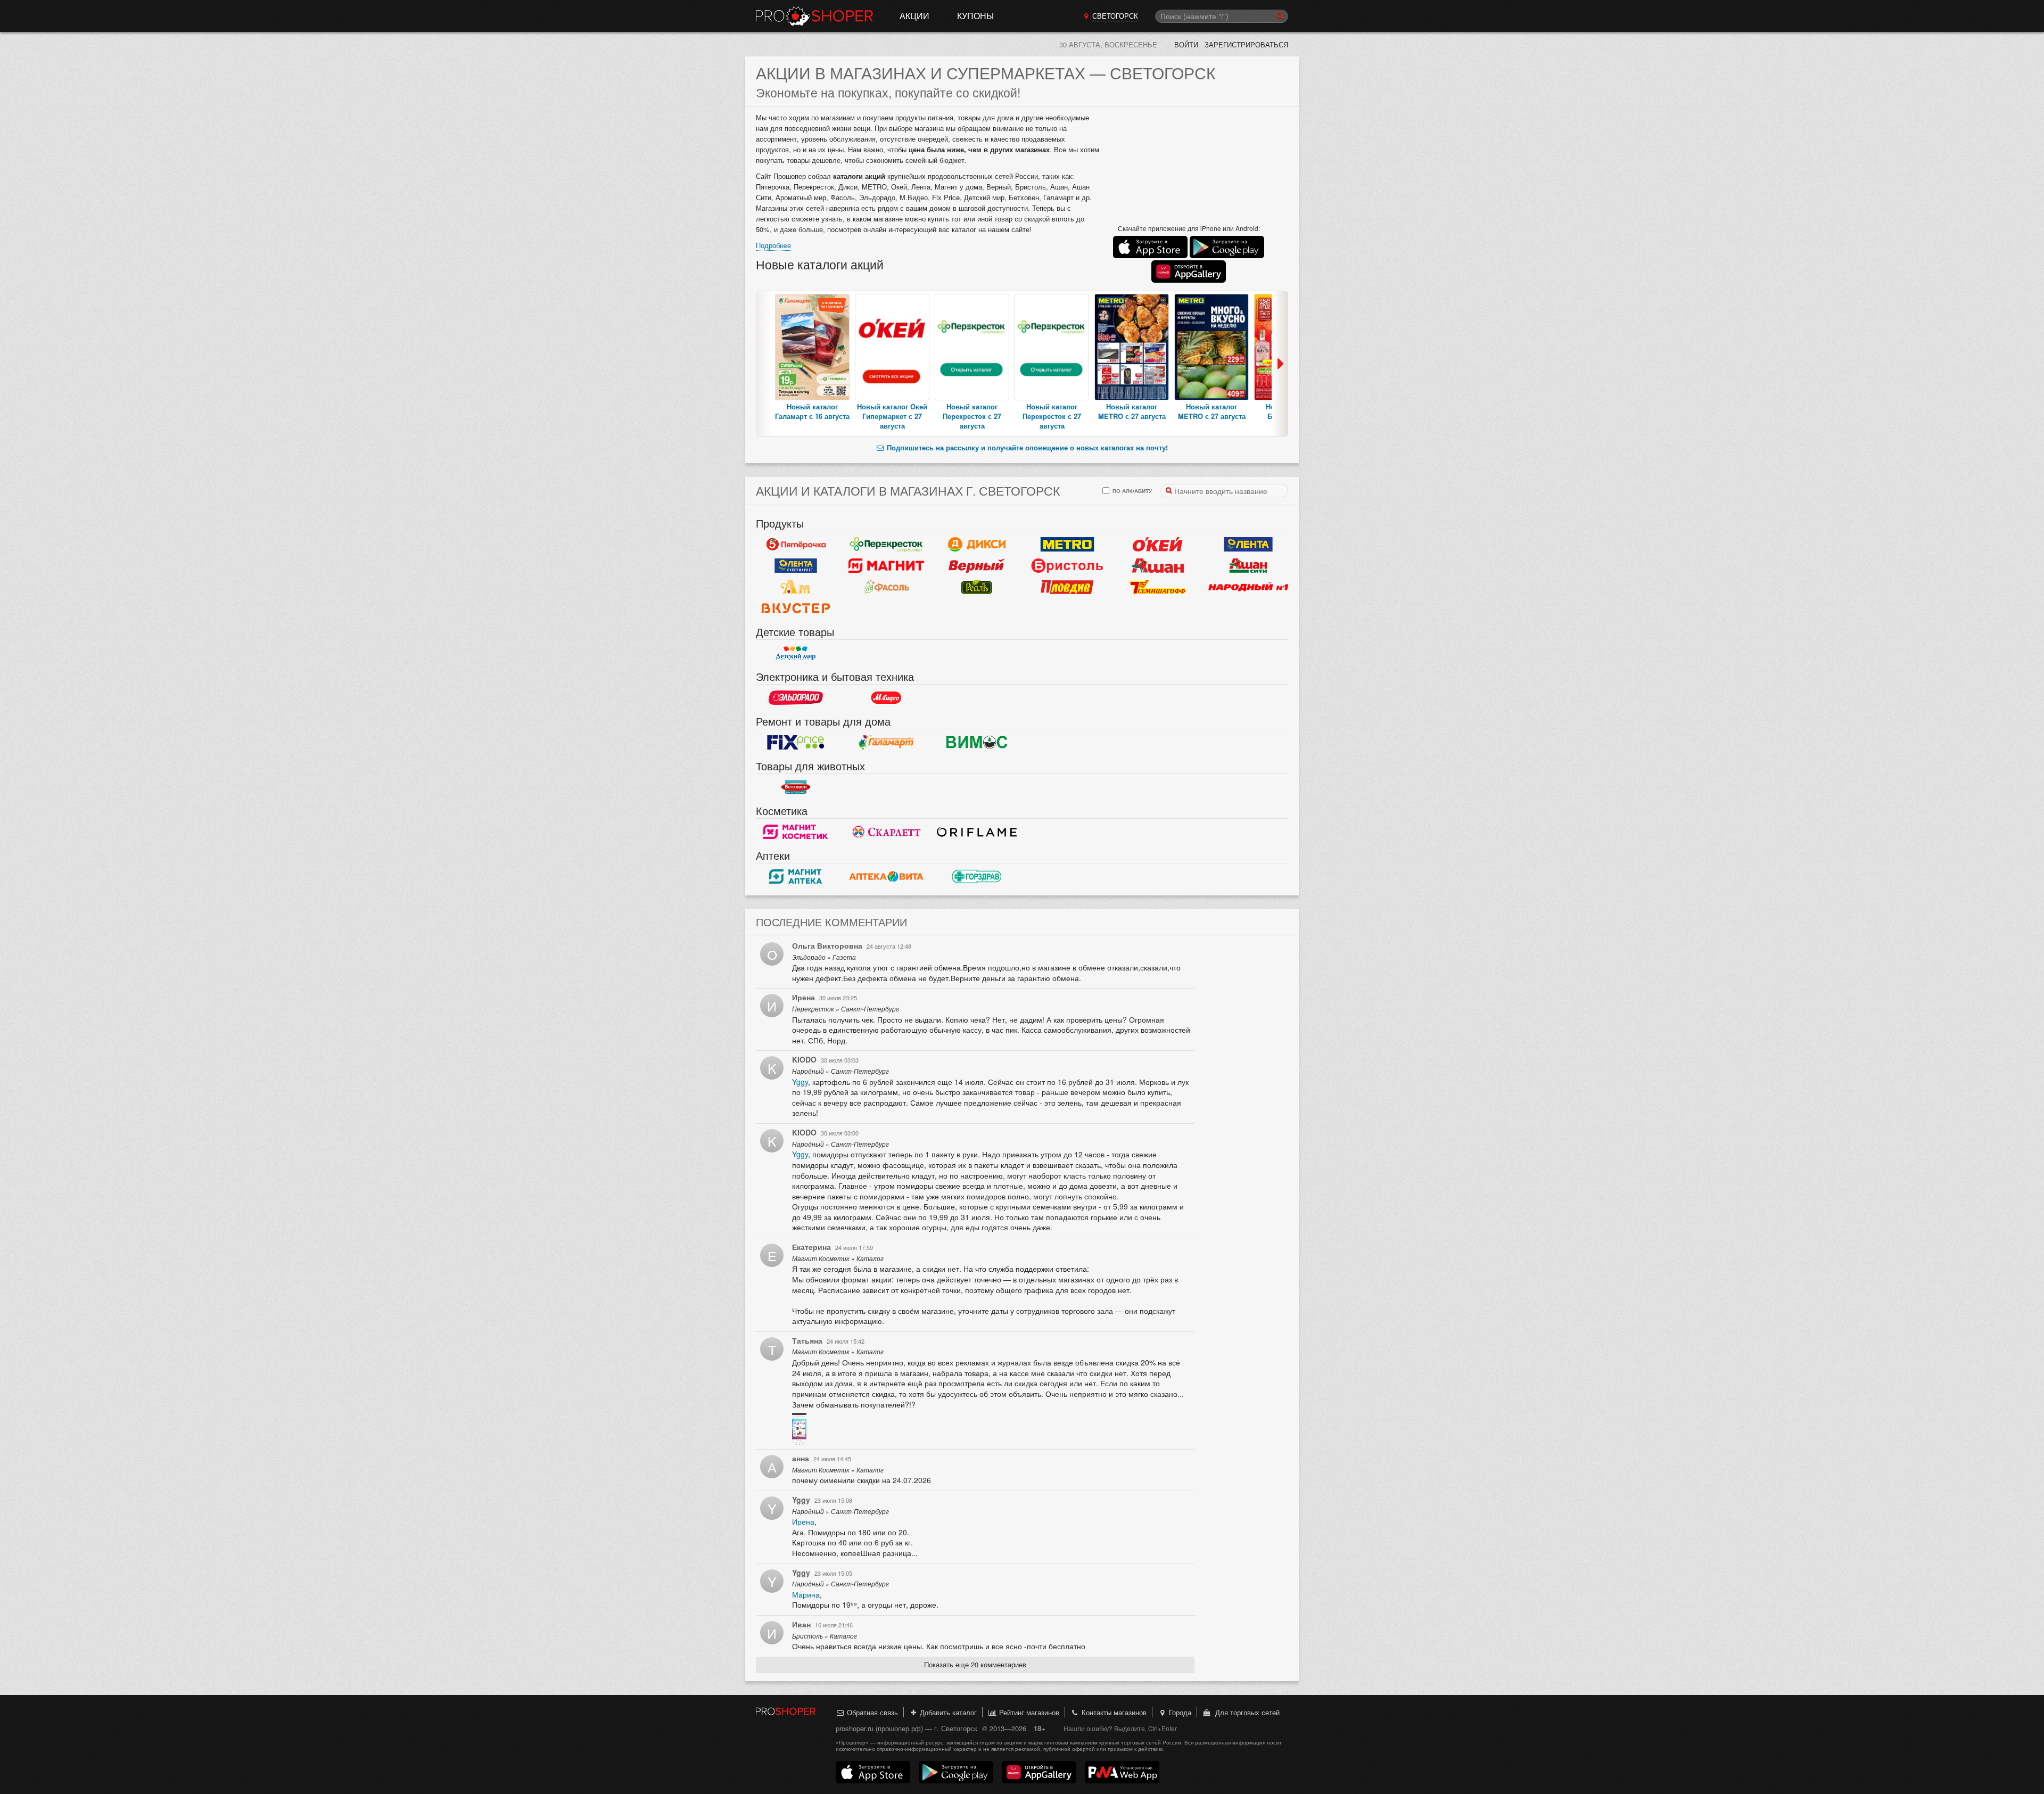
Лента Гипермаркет (1248, 545)
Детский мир (796, 653)
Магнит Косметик (796, 832)
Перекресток (886, 545)
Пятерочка (796, 545)
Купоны (975, 16)
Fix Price (796, 743)
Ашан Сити (1248, 566)
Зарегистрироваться (1246, 44)
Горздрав (977, 877)
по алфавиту (1131, 491)
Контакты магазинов (1113, 1712)
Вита (886, 877)
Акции (914, 16)
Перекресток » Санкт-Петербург (846, 1009)
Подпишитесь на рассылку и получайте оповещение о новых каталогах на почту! (1026, 447)
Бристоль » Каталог (825, 1636)
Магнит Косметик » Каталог (838, 1258)
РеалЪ (977, 587)
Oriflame (977, 832)
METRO (1067, 545)
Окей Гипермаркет (1158, 545)
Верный (977, 566)
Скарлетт (886, 832)
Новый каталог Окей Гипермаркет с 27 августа (892, 416)
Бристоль (1067, 566)
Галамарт (886, 743)
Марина (806, 1594)
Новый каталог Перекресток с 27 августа (972, 416)
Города (1179, 1712)
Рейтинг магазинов (1028, 1712)
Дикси (977, 545)
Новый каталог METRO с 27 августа (1132, 411)
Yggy (800, 1082)
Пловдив (1067, 587)
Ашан (1158, 566)
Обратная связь (871, 1712)
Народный (1248, 587)
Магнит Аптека (796, 877)
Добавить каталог (947, 1712)
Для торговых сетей (1245, 1712)
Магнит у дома (886, 566)
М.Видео (886, 698)
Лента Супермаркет (796, 566)
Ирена (803, 1521)
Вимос (977, 743)
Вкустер (796, 608)
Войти (1186, 44)
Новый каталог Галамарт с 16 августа (812, 411)
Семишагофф (1158, 587)
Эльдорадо (796, 698)
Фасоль (886, 587)
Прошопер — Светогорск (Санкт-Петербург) (814, 16)
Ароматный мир (796, 587)
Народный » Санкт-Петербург (840, 1071)
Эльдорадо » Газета (824, 957)
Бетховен (796, 787)
